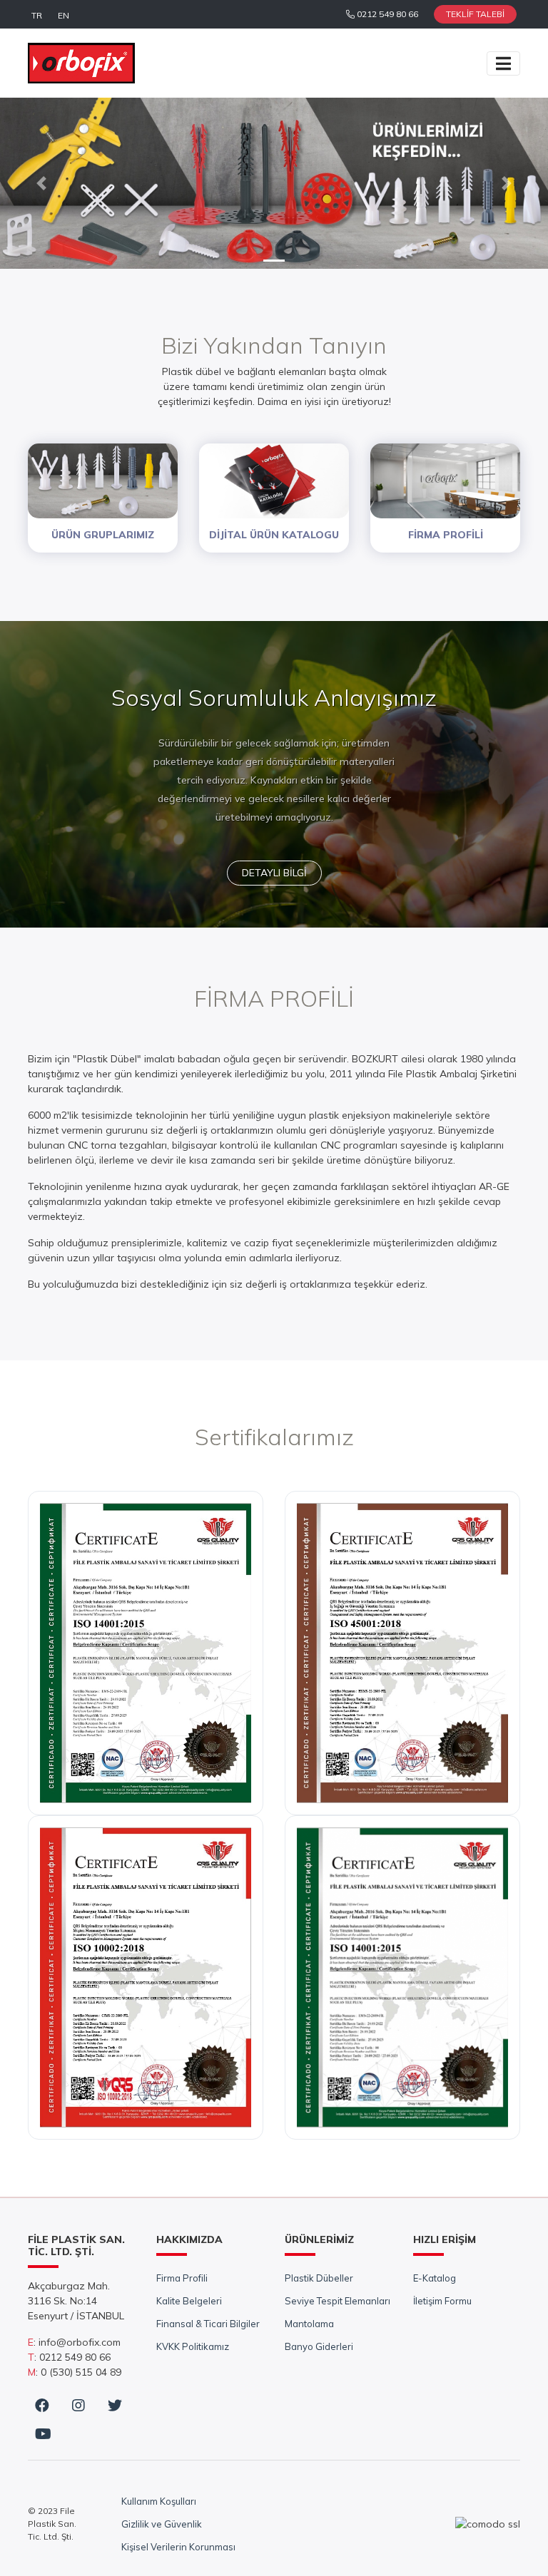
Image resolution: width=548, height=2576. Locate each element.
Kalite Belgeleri (189, 2301)
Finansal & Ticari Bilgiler (208, 2324)
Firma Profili (182, 2278)
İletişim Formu (442, 2301)
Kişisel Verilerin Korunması (178, 2547)
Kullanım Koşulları (159, 2501)
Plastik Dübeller (319, 2278)
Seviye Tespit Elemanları (338, 2301)
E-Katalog (435, 2278)
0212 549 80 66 (386, 14)
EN (64, 15)
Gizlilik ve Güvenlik (162, 2524)
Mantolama (309, 2324)
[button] (41, 183)
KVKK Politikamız (193, 2346)
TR (37, 15)
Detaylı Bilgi (274, 873)
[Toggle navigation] (503, 63)
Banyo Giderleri (319, 2346)
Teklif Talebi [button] (475, 14)
